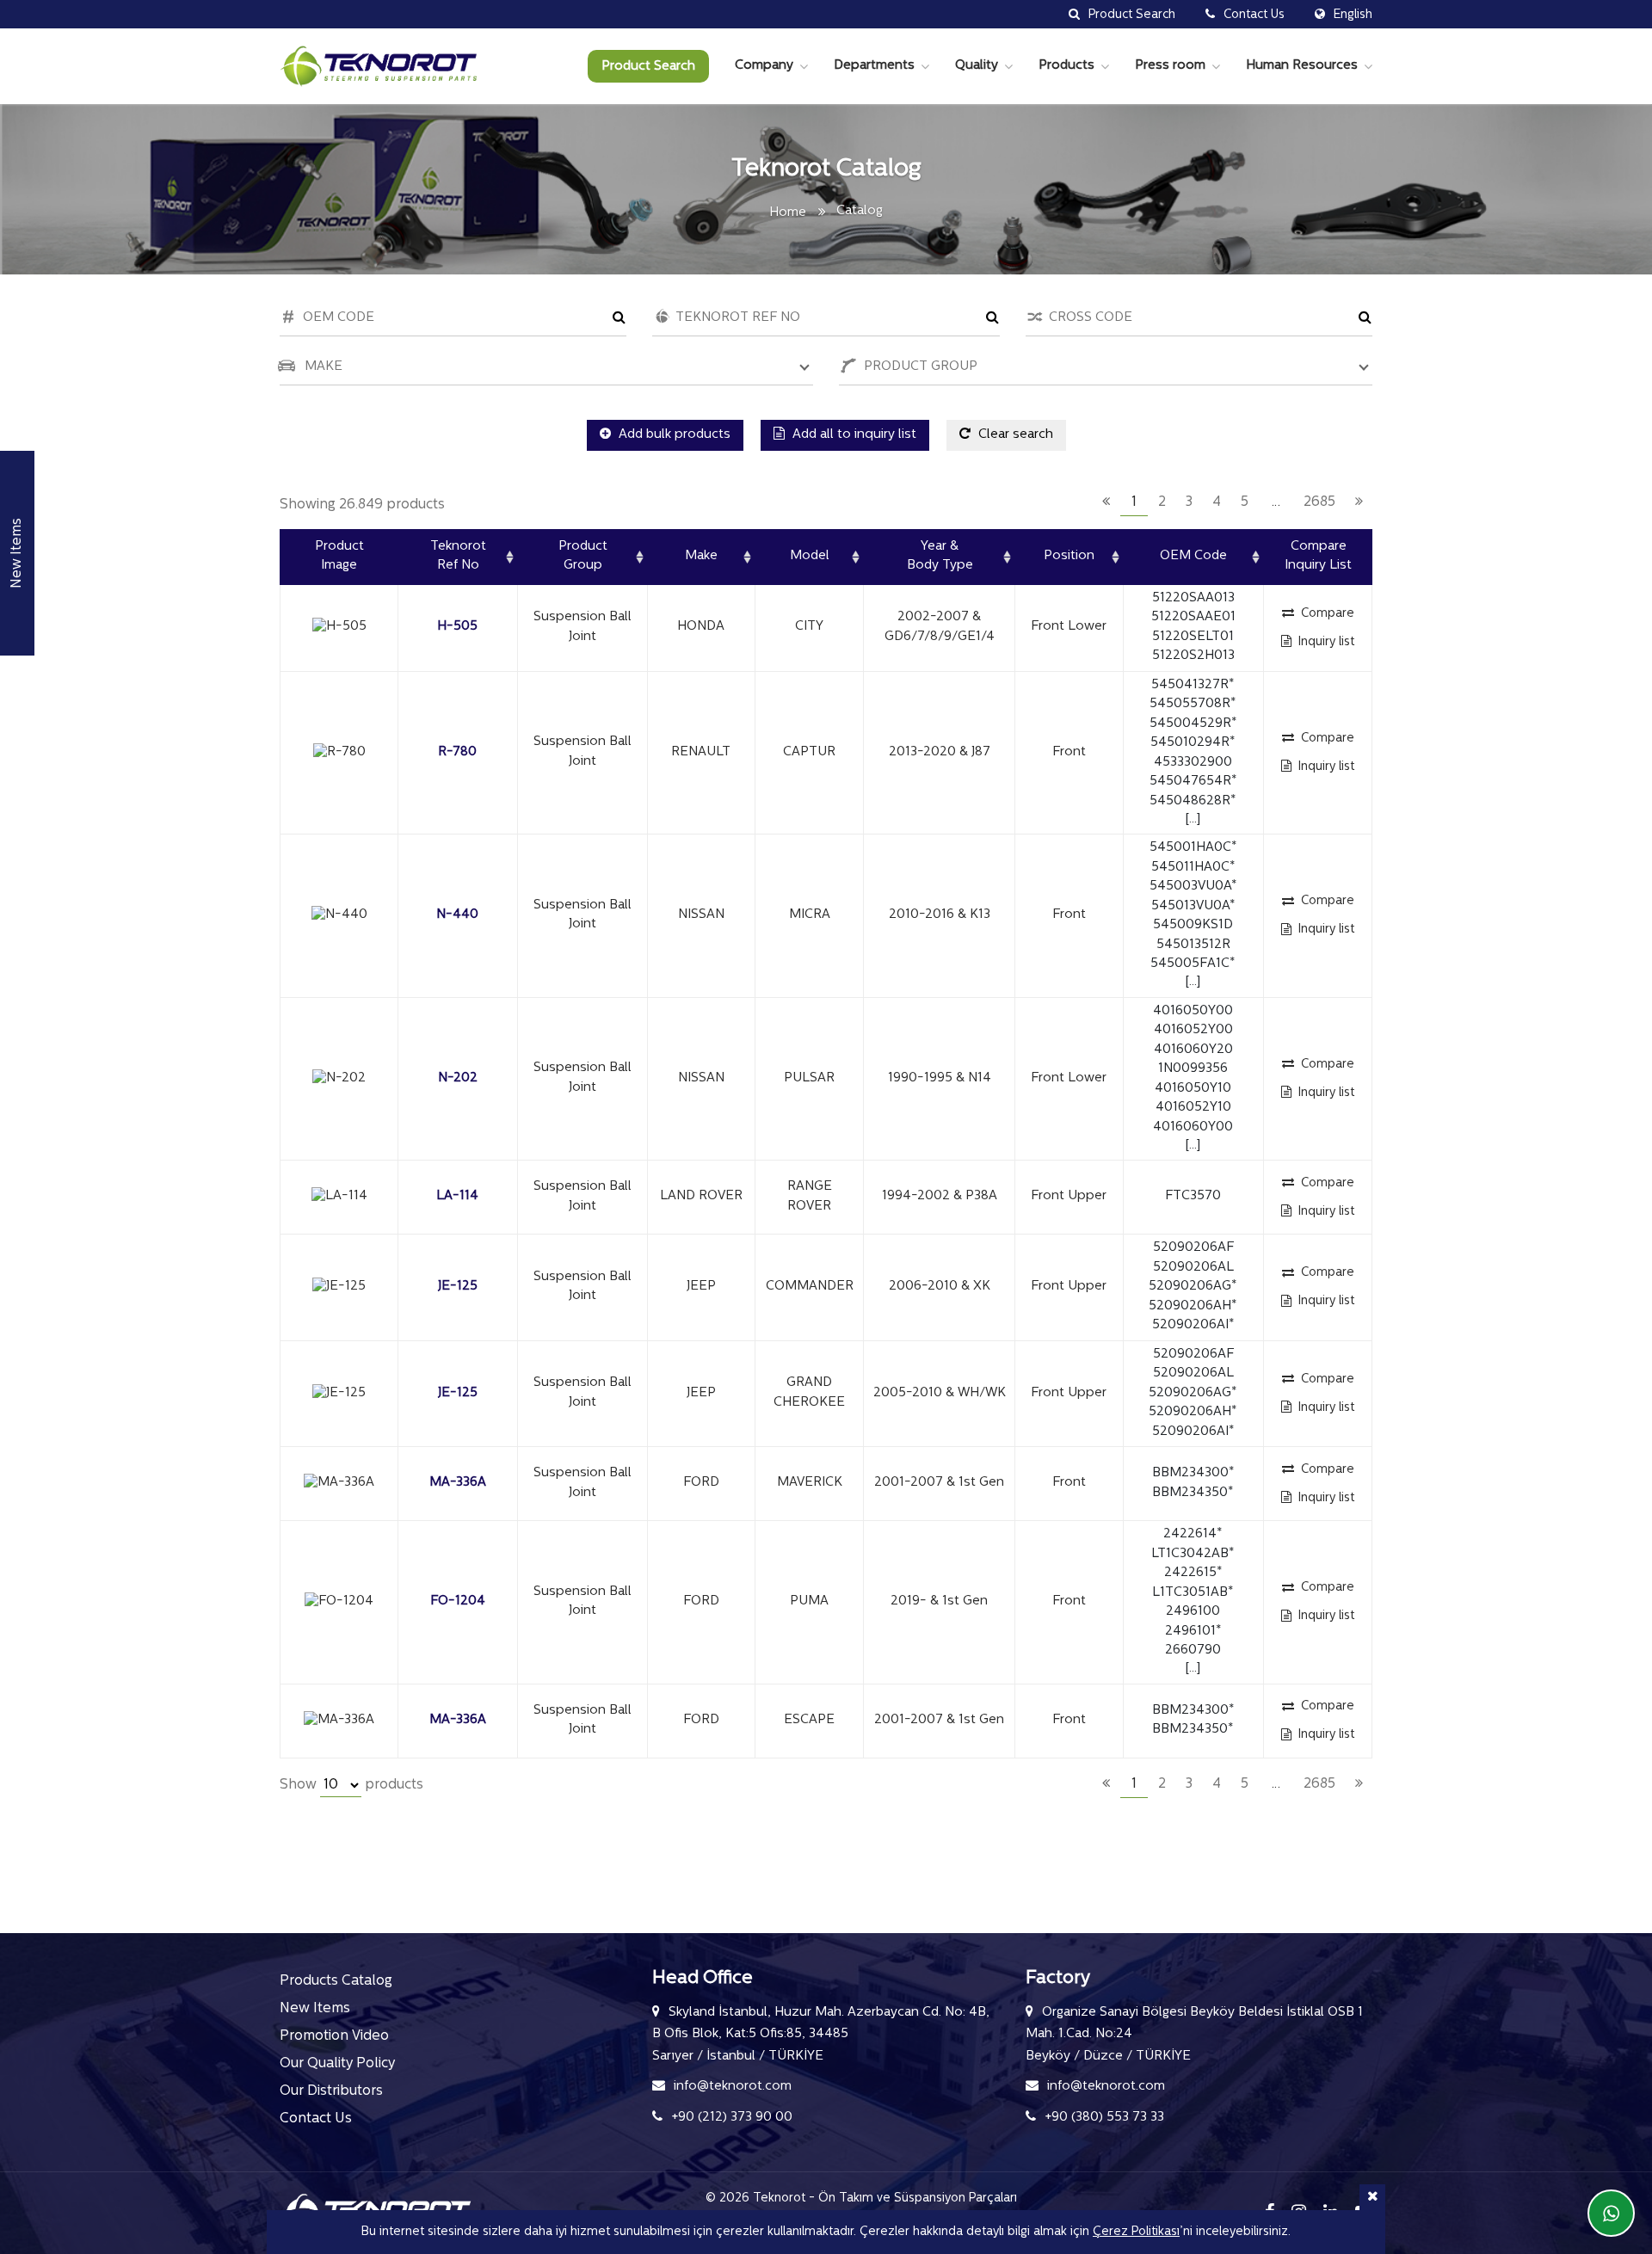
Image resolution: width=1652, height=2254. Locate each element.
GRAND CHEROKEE (809, 1393)
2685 (1319, 502)
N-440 (457, 915)
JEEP (701, 1287)
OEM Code (1193, 556)
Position (1069, 556)
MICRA (810, 915)
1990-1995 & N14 (940, 1078)
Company (764, 66)
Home (788, 213)
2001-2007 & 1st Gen (939, 1483)
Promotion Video (334, 2036)
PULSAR (809, 1078)
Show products (351, 1785)
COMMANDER (810, 1287)
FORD (701, 1483)
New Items (315, 2009)
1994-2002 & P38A (940, 1196)
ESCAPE (809, 1720)
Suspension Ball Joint (583, 627)
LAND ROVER (701, 1196)
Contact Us (316, 2119)
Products (1066, 66)
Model (810, 556)
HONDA (701, 627)
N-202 (458, 1078)
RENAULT (701, 752)
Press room (1170, 66)
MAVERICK (810, 1483)
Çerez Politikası (1136, 2232)
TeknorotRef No (458, 557)
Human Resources (1302, 66)
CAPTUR (809, 752)
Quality (977, 66)
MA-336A (458, 1483)
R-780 (457, 752)
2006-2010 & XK (940, 1287)
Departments (874, 66)
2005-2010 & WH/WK (940, 1393)
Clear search (1014, 435)
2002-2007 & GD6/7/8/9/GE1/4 (940, 627)
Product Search (648, 67)
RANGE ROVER (810, 1197)
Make (701, 556)
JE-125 (458, 1287)
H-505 (457, 627)
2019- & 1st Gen (939, 1601)
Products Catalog (336, 1981)
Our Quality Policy (337, 2064)
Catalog (860, 211)
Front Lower (1069, 627)
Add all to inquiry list (853, 435)
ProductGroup (583, 557)
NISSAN (701, 915)
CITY (809, 627)
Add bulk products (673, 435)
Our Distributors (331, 2091)
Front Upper (1069, 1196)
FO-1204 (458, 1601)
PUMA (809, 1601)
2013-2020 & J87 (940, 752)
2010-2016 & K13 (940, 915)
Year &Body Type (940, 557)
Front (1069, 752)
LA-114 (457, 1196)
